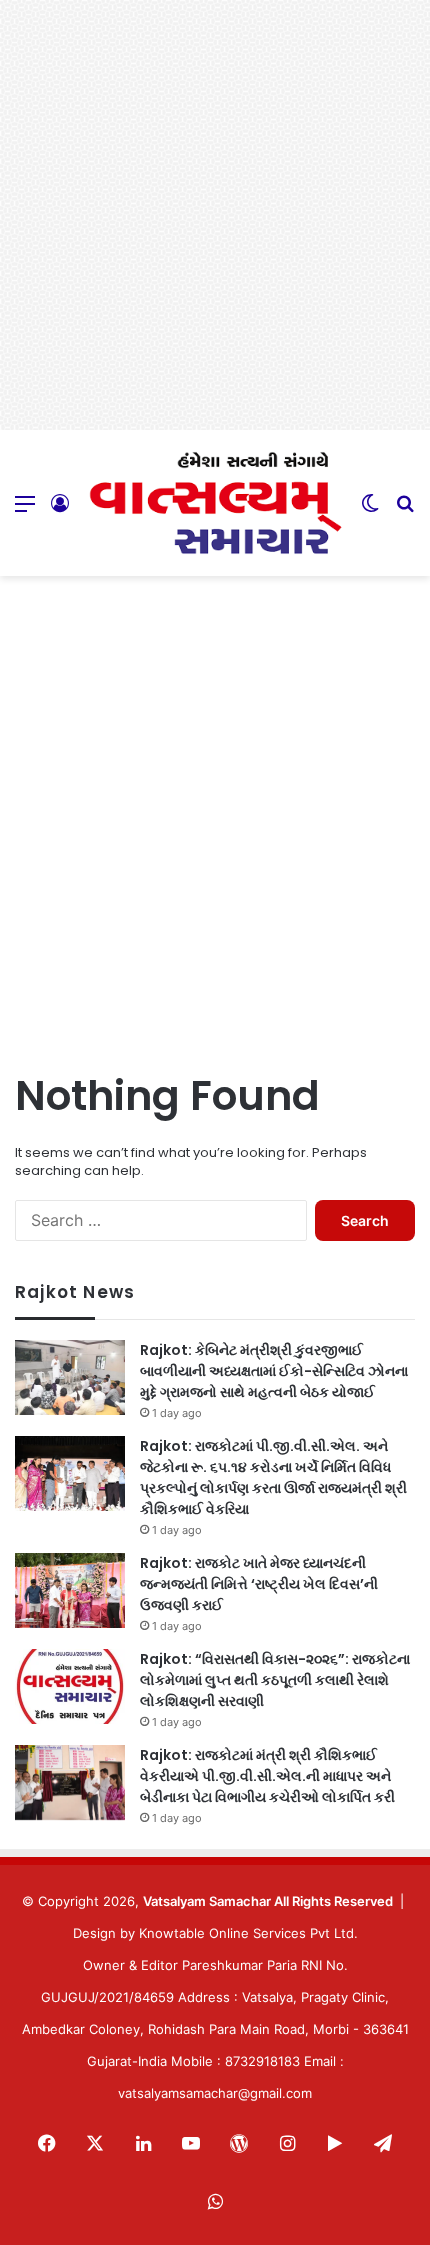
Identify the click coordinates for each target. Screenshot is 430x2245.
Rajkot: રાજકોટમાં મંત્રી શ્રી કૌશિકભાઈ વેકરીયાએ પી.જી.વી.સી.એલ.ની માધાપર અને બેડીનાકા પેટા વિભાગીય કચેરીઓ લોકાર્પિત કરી (267, 1776)
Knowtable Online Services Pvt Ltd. (248, 1933)
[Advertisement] (215, 215)
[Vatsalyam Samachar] (215, 503)
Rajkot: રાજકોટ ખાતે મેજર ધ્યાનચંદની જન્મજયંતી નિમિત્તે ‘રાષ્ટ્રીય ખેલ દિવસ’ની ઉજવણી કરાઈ (259, 1584)
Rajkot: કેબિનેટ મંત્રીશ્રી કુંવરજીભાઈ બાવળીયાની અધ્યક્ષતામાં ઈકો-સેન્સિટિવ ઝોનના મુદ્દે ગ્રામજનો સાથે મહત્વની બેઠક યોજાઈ (274, 1371)
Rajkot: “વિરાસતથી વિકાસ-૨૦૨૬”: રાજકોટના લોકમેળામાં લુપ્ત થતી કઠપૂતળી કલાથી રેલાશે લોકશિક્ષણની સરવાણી (275, 1680)
